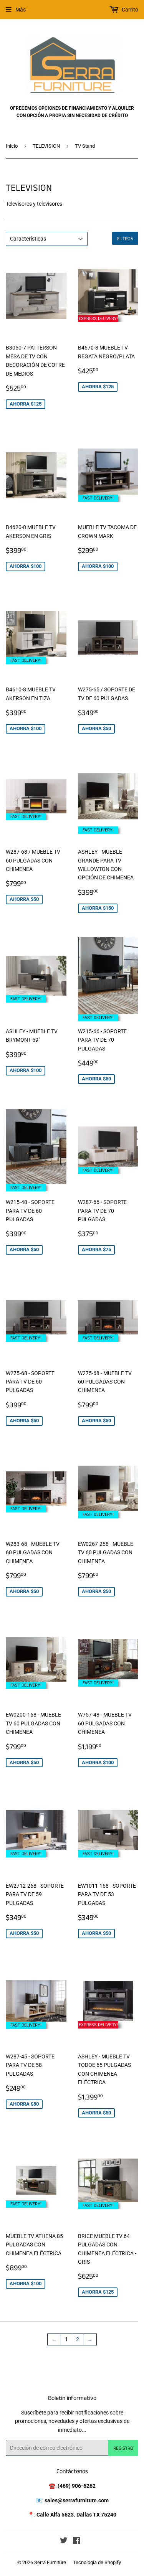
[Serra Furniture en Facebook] (77, 2541)
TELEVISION (46, 146)
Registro (123, 2448)
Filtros (125, 238)
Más (21, 10)
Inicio (12, 146)
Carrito (129, 10)
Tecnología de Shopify (97, 2562)
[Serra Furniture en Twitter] (64, 2541)
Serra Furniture (50, 2562)
